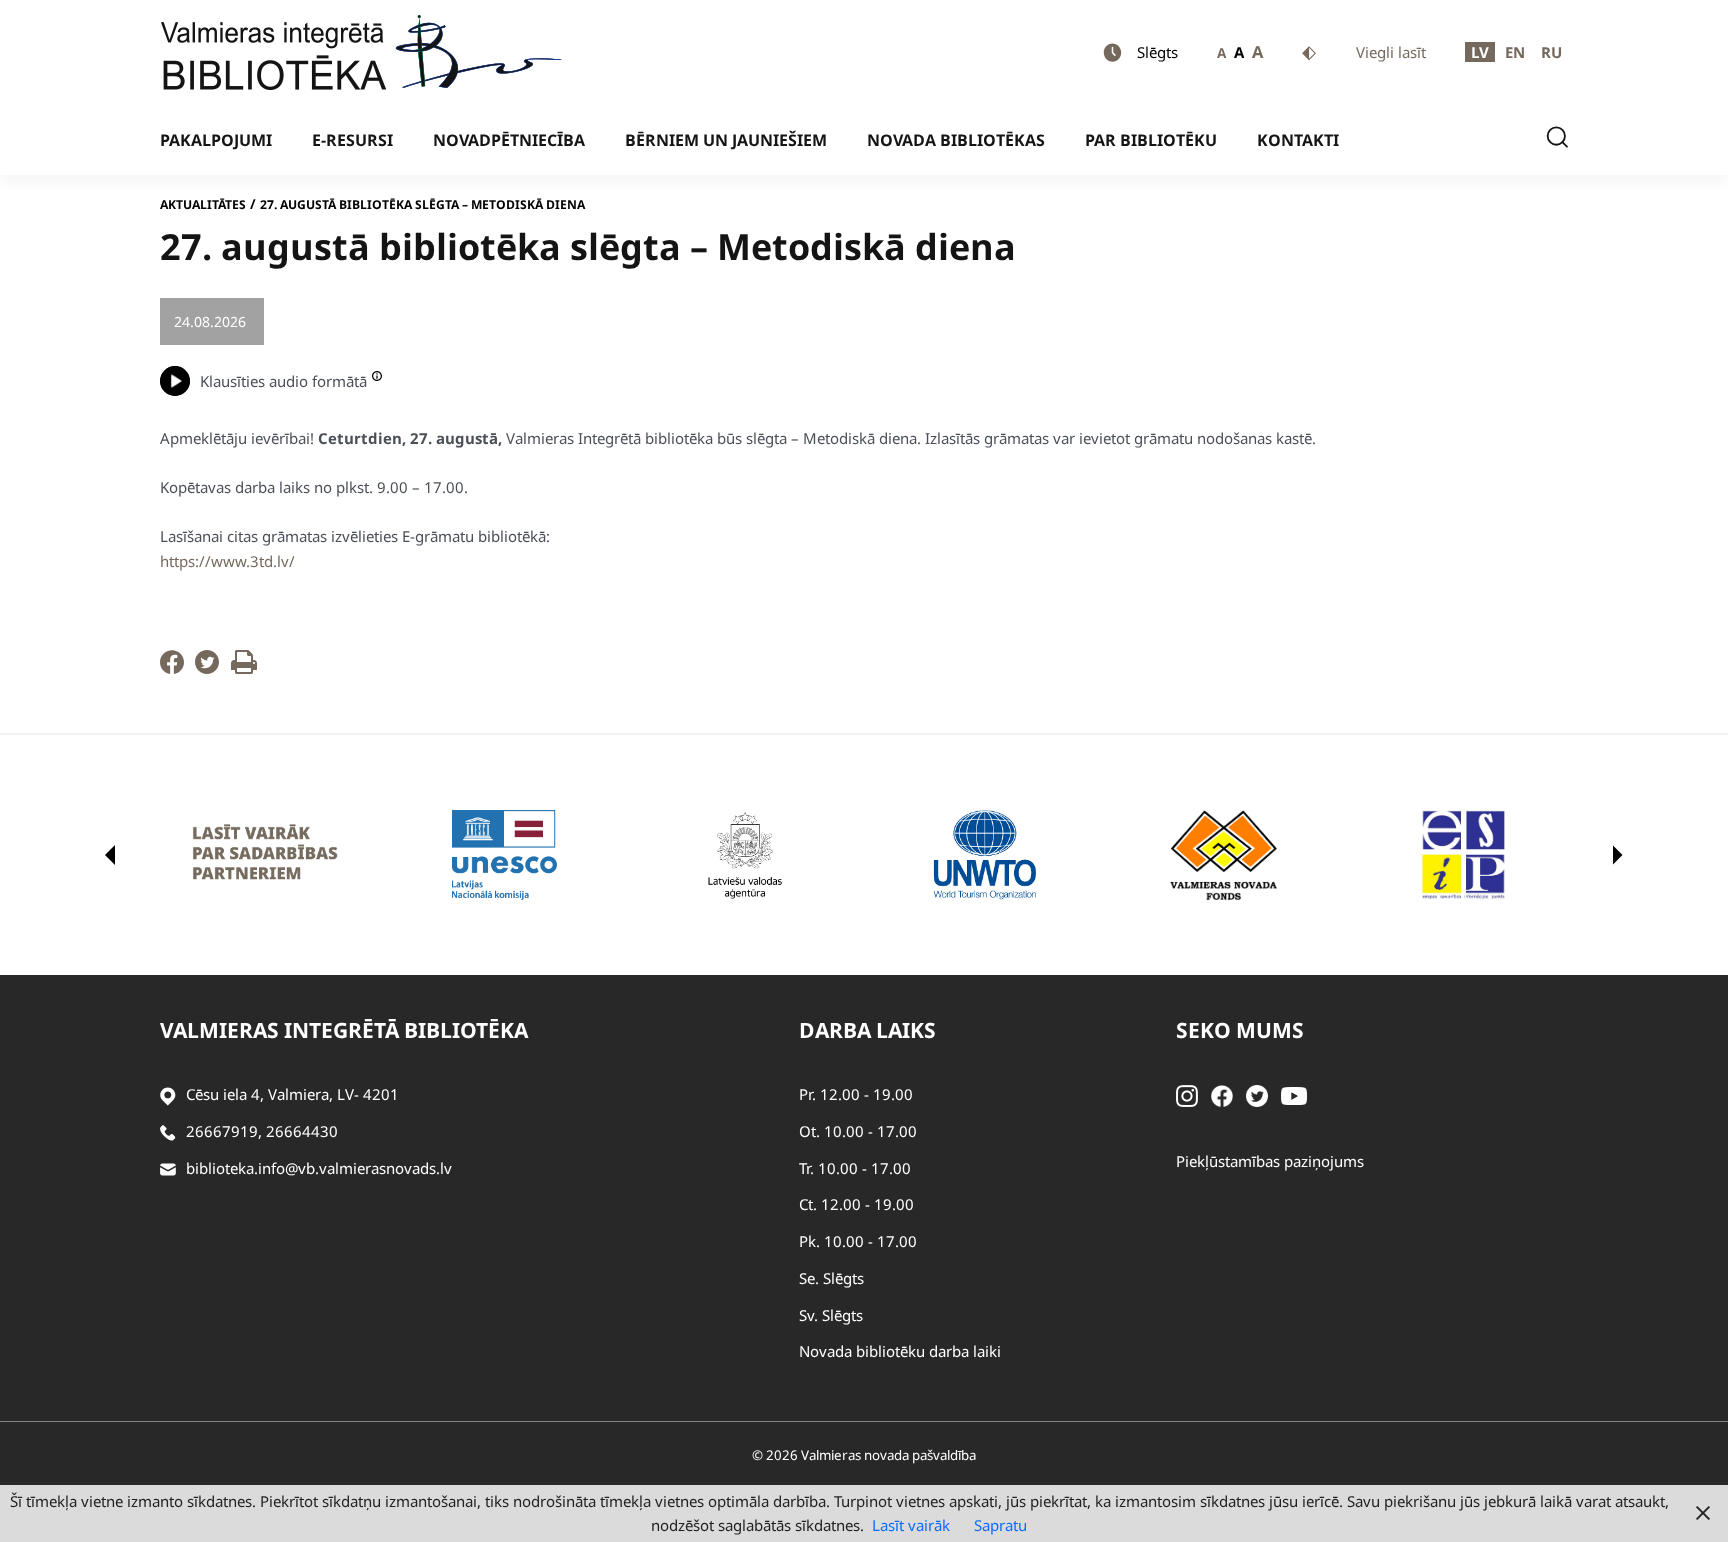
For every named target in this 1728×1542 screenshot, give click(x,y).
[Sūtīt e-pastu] (168, 1168)
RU (1551, 52)
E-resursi (352, 140)
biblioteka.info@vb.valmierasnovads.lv (319, 1168)
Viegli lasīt (1391, 52)
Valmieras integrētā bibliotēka (344, 1030)
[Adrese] (168, 1094)
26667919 (222, 1131)
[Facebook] (172, 668)
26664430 (302, 1131)
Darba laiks (867, 1030)
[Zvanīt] (168, 1131)
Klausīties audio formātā (283, 381)
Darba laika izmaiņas (353, 321)
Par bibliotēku (1151, 140)
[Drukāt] (244, 668)
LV (1480, 52)
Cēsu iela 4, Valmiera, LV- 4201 (292, 1094)
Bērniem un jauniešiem (726, 140)
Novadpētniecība (509, 140)
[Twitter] (207, 668)
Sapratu (1000, 1525)
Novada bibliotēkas (956, 140)
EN (1515, 52)
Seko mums (1240, 1030)
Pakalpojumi (216, 140)
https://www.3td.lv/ (227, 561)
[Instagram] (1187, 1094)
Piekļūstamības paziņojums (1270, 1161)
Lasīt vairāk (911, 1525)
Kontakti (1298, 140)
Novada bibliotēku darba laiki (900, 1351)
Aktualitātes (203, 204)
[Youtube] (1294, 1094)
